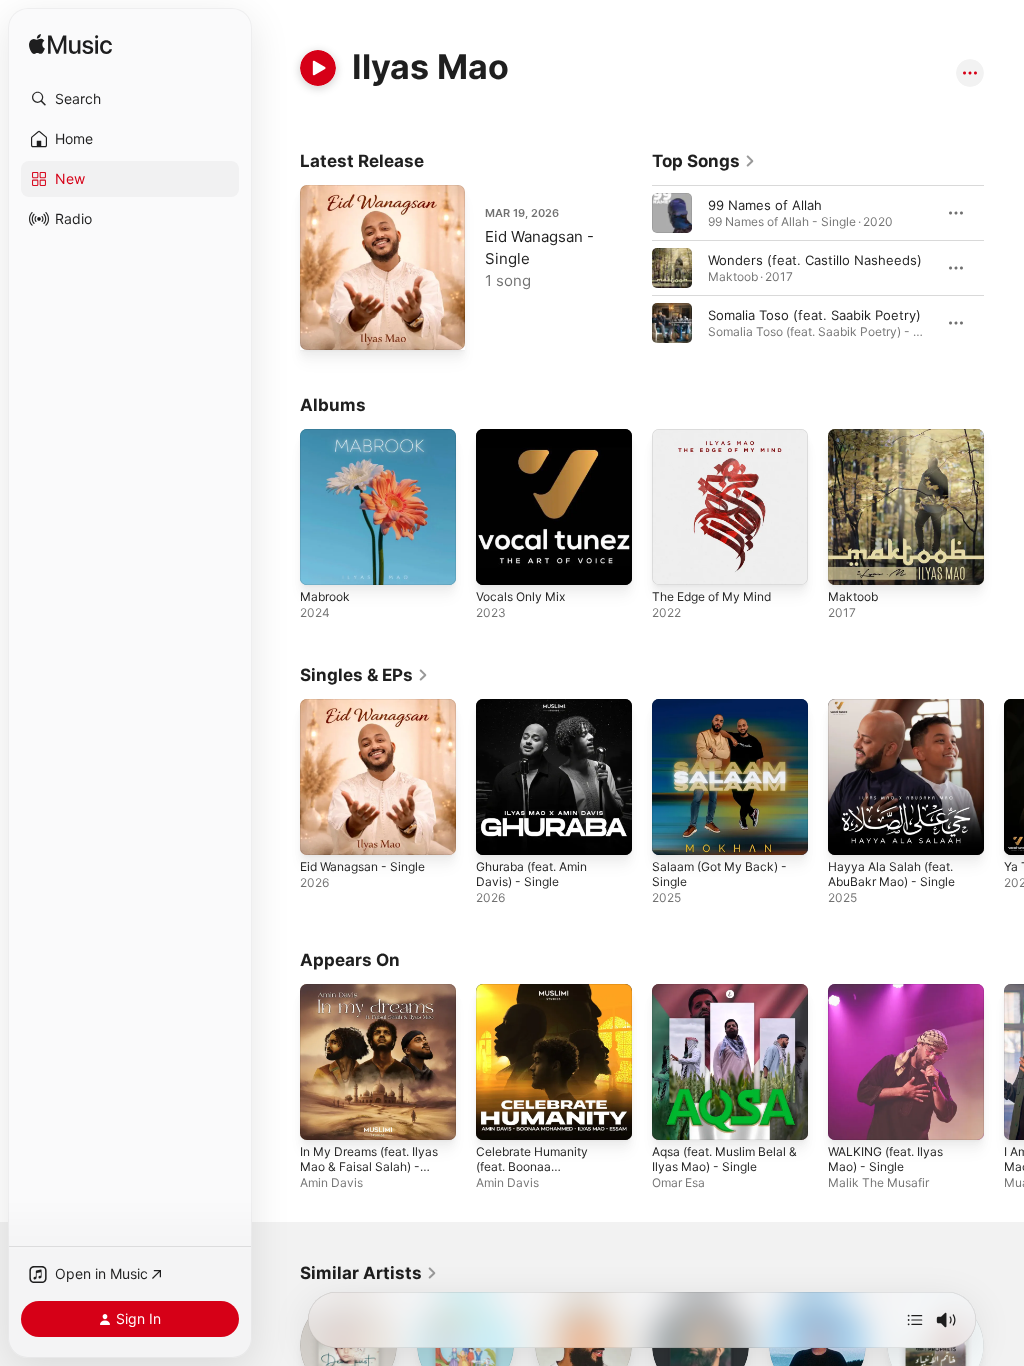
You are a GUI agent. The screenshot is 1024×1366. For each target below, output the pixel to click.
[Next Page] (1004, 268)
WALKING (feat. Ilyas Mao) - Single (885, 1159)
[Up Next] (915, 1320)
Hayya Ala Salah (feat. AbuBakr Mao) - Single (891, 874)
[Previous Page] (632, 268)
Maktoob (853, 596)
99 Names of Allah (765, 205)
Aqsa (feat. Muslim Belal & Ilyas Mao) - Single (724, 1159)
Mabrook (325, 596)
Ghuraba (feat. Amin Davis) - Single (531, 874)
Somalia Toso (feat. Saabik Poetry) (814, 315)
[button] (130, 99)
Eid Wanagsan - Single (362, 866)
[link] (704, 161)
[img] (70, 45)
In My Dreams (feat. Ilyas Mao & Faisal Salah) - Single (369, 1166)
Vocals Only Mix (520, 596)
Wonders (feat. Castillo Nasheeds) (815, 260)
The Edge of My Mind (711, 596)
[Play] (318, 68)
